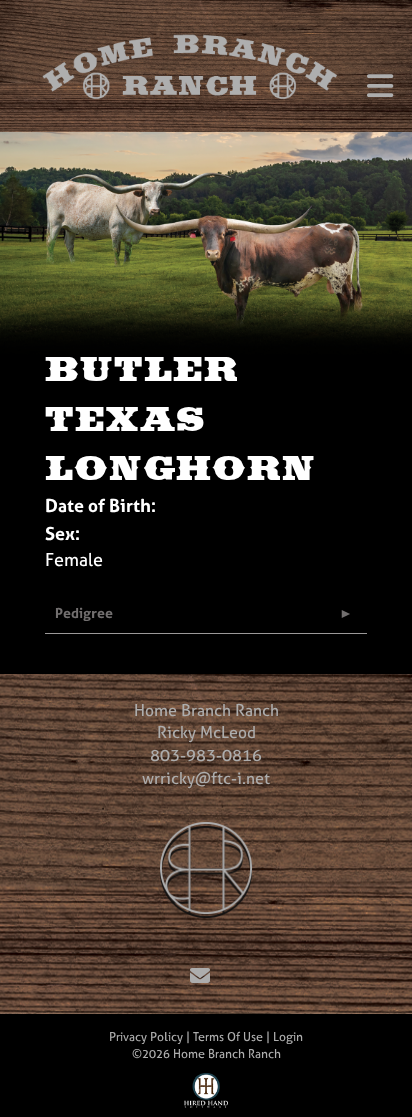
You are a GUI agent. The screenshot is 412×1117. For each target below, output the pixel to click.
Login (288, 1037)
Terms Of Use (228, 1037)
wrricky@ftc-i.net (206, 778)
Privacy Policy (146, 1037)
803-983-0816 (206, 755)
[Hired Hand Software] (206, 1095)
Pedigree (84, 612)
